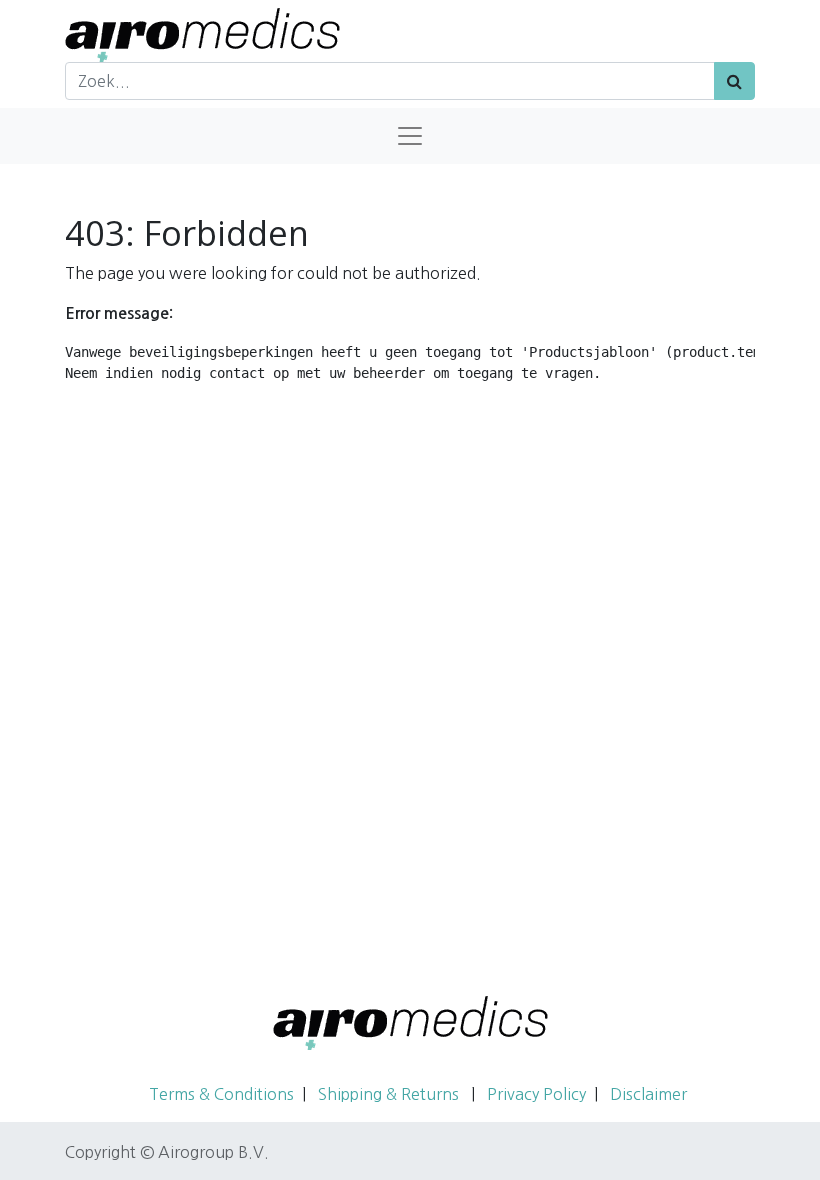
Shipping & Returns (390, 1094)
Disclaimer (648, 1094)
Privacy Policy (536, 1094)
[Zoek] (734, 81)
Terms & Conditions (221, 1094)
